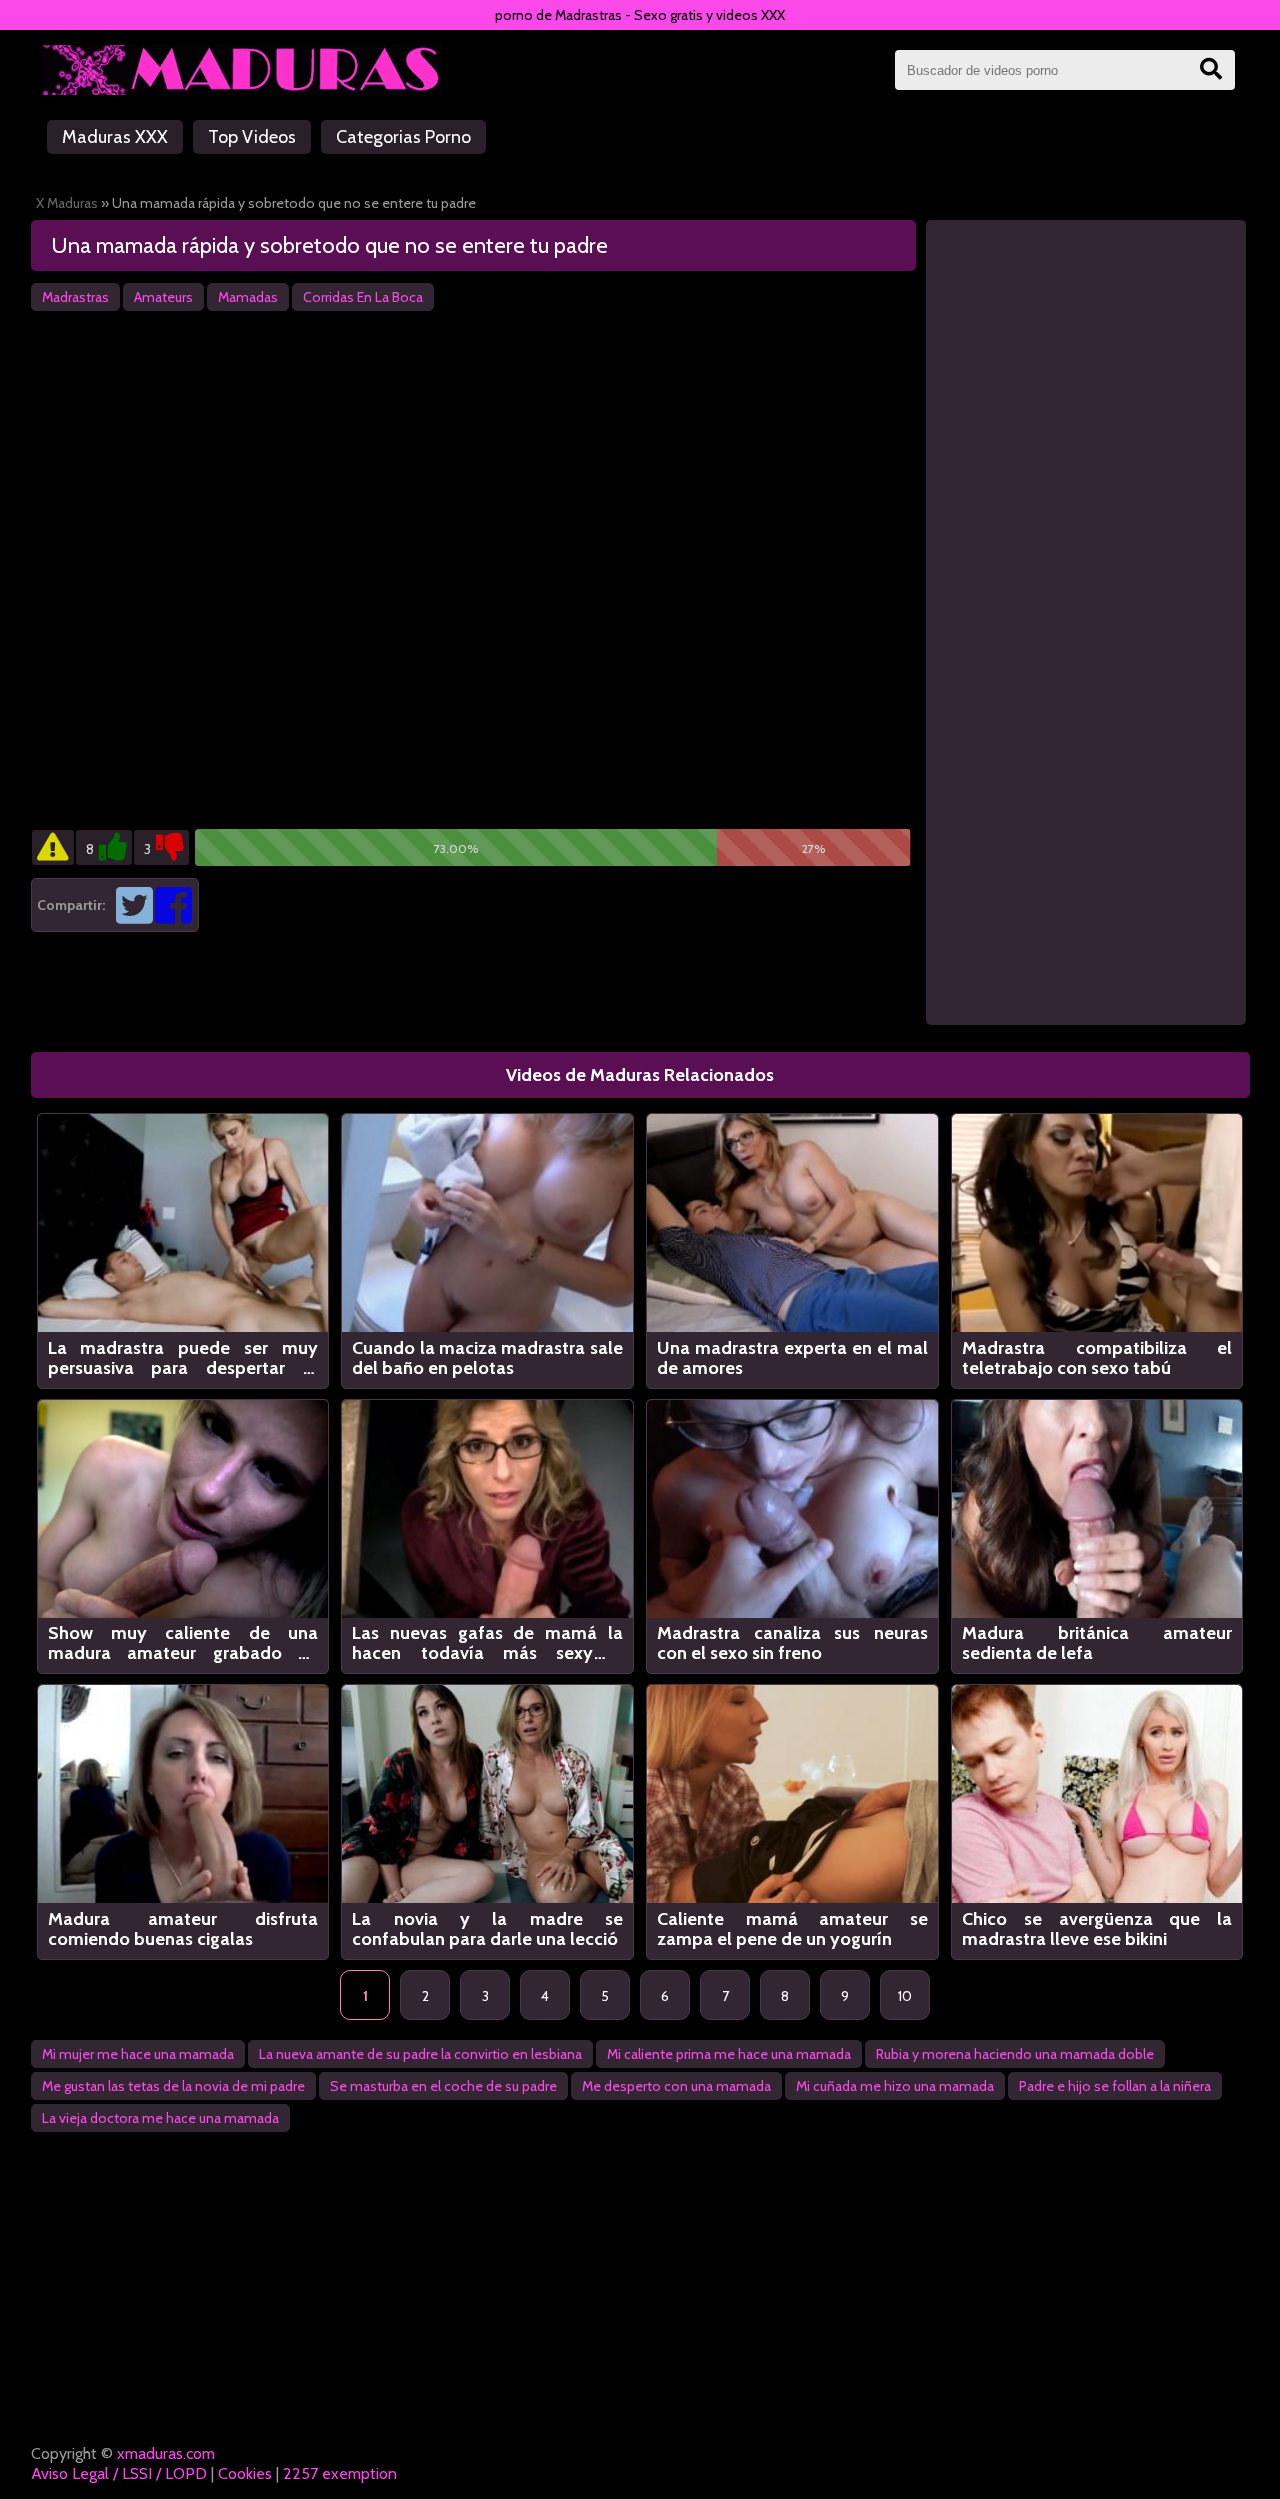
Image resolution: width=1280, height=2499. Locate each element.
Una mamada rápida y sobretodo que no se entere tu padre (329, 245)
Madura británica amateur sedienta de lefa (1097, 1643)
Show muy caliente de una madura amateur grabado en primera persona (183, 1643)
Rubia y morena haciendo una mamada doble (1015, 2054)
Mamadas (248, 297)
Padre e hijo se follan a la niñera (1115, 2086)
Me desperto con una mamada (676, 2086)
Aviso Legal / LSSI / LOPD (119, 2473)
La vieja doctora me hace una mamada (160, 2118)
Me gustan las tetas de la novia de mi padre (173, 2086)
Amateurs (163, 297)
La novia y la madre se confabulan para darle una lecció (487, 1929)
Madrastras (75, 297)
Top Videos (252, 137)
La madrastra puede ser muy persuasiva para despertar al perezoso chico (183, 1358)
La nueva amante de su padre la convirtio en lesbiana (420, 2054)
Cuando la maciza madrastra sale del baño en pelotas (487, 1358)
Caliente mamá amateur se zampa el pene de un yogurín (792, 1929)
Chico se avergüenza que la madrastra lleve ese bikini (1097, 1929)
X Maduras (67, 203)
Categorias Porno (403, 137)
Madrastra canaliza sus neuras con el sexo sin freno (792, 1643)
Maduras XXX (115, 137)
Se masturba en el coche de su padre (443, 2086)
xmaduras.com (166, 2453)
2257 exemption (340, 2473)
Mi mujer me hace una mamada (138, 2054)
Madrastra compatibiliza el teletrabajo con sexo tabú (1097, 1358)
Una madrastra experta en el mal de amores (792, 1358)
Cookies (245, 2473)
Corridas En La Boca (363, 297)
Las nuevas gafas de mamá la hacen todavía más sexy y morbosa (487, 1643)
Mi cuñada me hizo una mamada (895, 2086)
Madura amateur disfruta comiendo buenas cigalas (183, 1929)
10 (905, 1996)
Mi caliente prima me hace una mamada (729, 2054)
